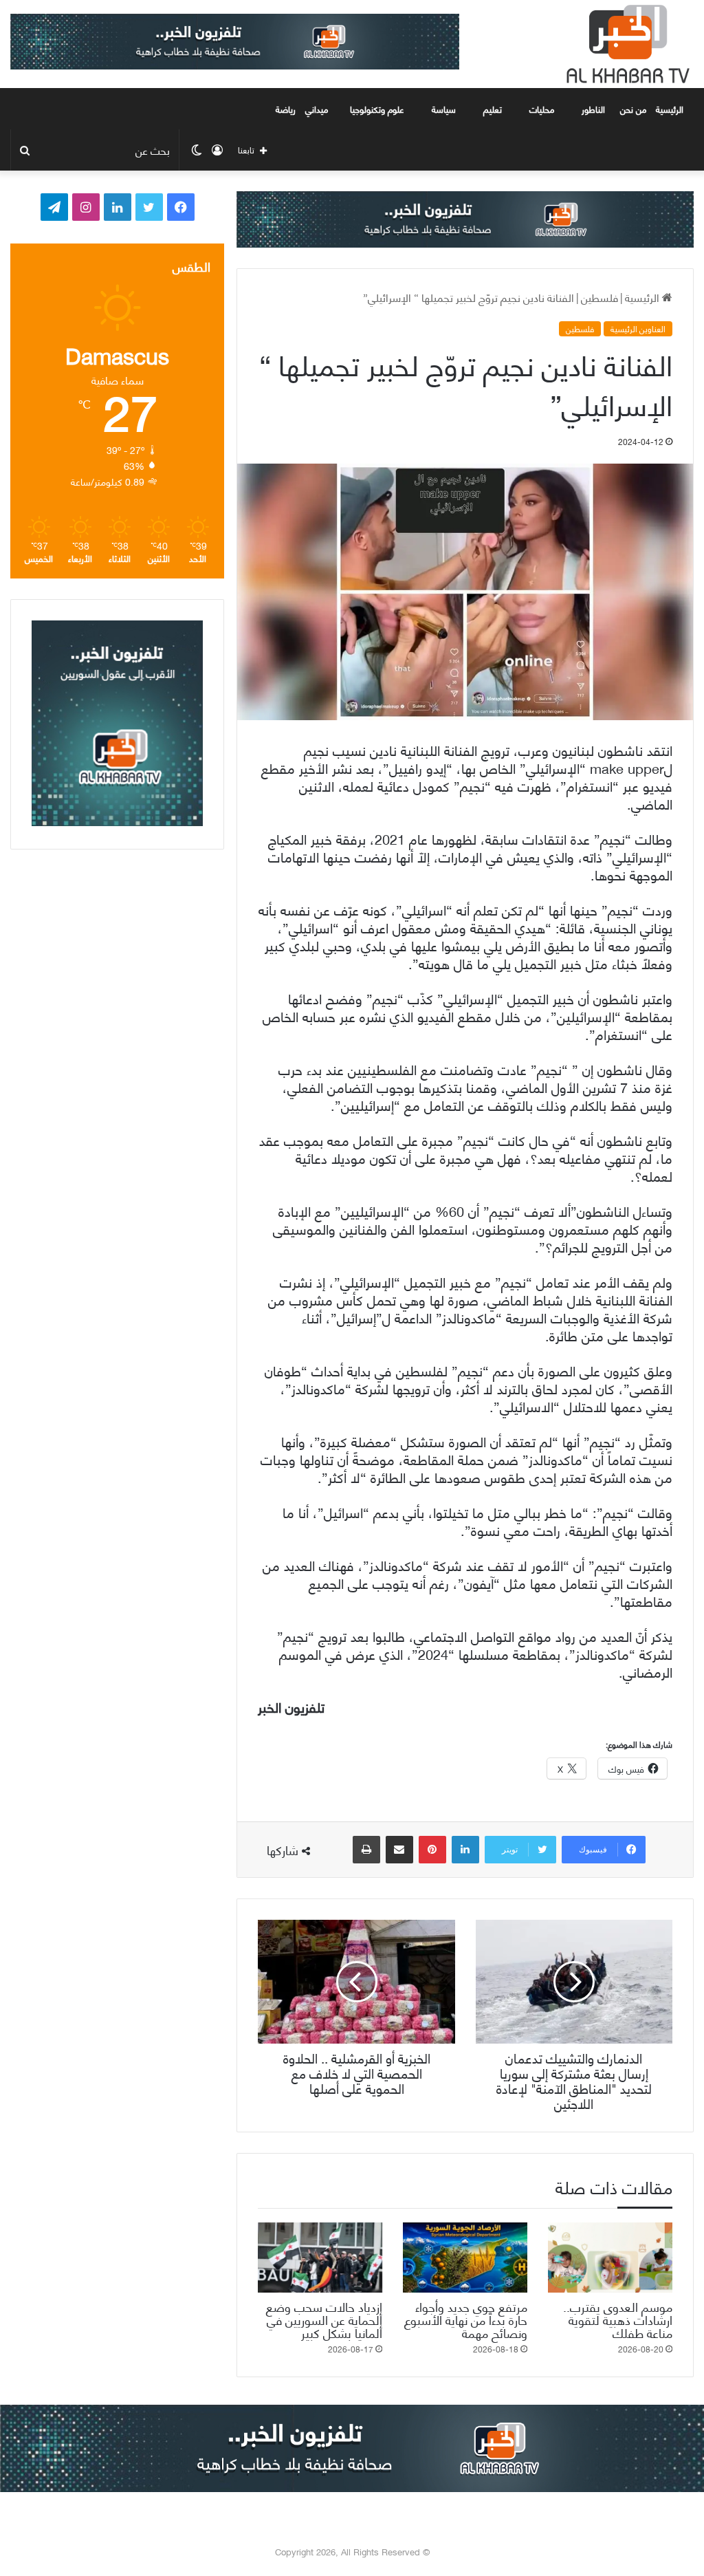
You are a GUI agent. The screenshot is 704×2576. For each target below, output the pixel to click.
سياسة (444, 109)
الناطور (593, 109)
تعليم (493, 109)
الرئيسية (671, 109)
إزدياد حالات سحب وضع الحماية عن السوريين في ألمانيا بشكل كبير (324, 2319)
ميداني (317, 109)
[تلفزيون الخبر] (625, 44)
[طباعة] (366, 1850)
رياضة (286, 109)
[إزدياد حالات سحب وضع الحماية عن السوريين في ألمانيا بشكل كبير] (320, 2258)
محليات (542, 109)
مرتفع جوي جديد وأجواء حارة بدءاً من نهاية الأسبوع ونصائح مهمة (466, 2319)
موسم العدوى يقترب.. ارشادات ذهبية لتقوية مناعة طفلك (618, 2319)
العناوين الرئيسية (638, 329)
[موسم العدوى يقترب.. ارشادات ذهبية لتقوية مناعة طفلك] (610, 2258)
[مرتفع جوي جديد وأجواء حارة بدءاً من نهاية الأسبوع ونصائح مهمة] (465, 2258)
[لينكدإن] (465, 1850)
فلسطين (599, 297)
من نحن (633, 109)
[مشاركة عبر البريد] (399, 1850)
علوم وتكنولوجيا (377, 109)
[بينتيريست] (432, 1850)
